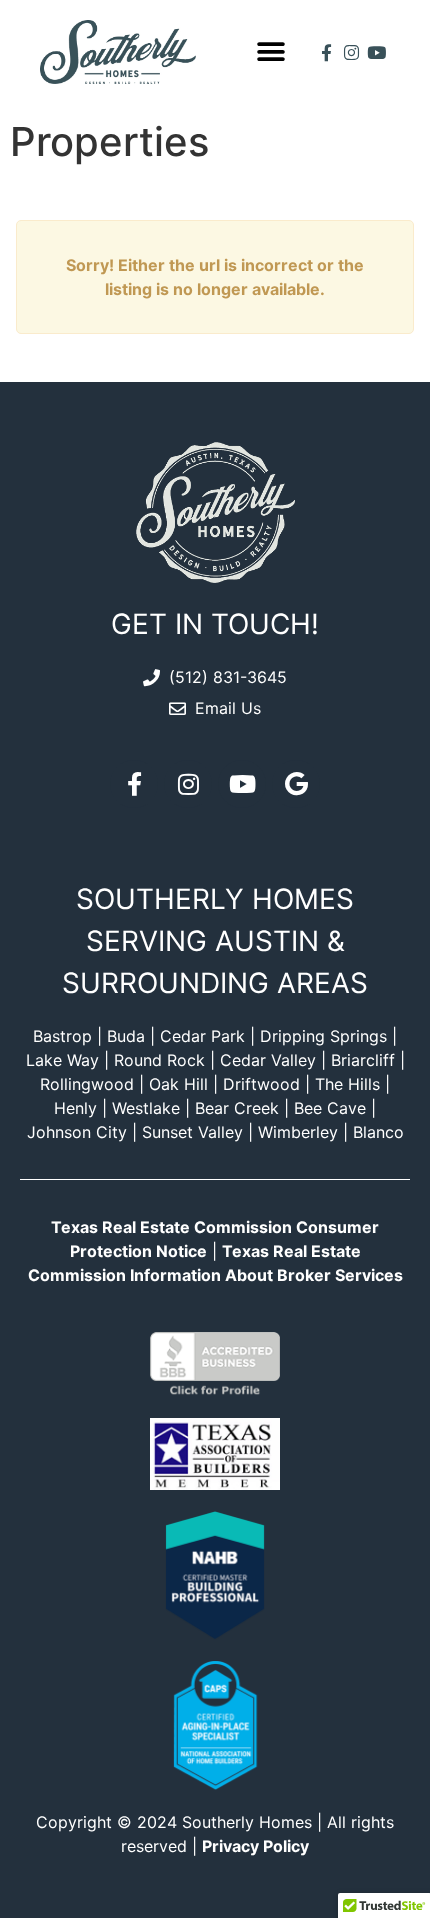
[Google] (296, 784)
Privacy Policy (255, 1846)
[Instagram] (352, 52)
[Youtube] (376, 52)
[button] (270, 52)
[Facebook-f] (327, 52)
